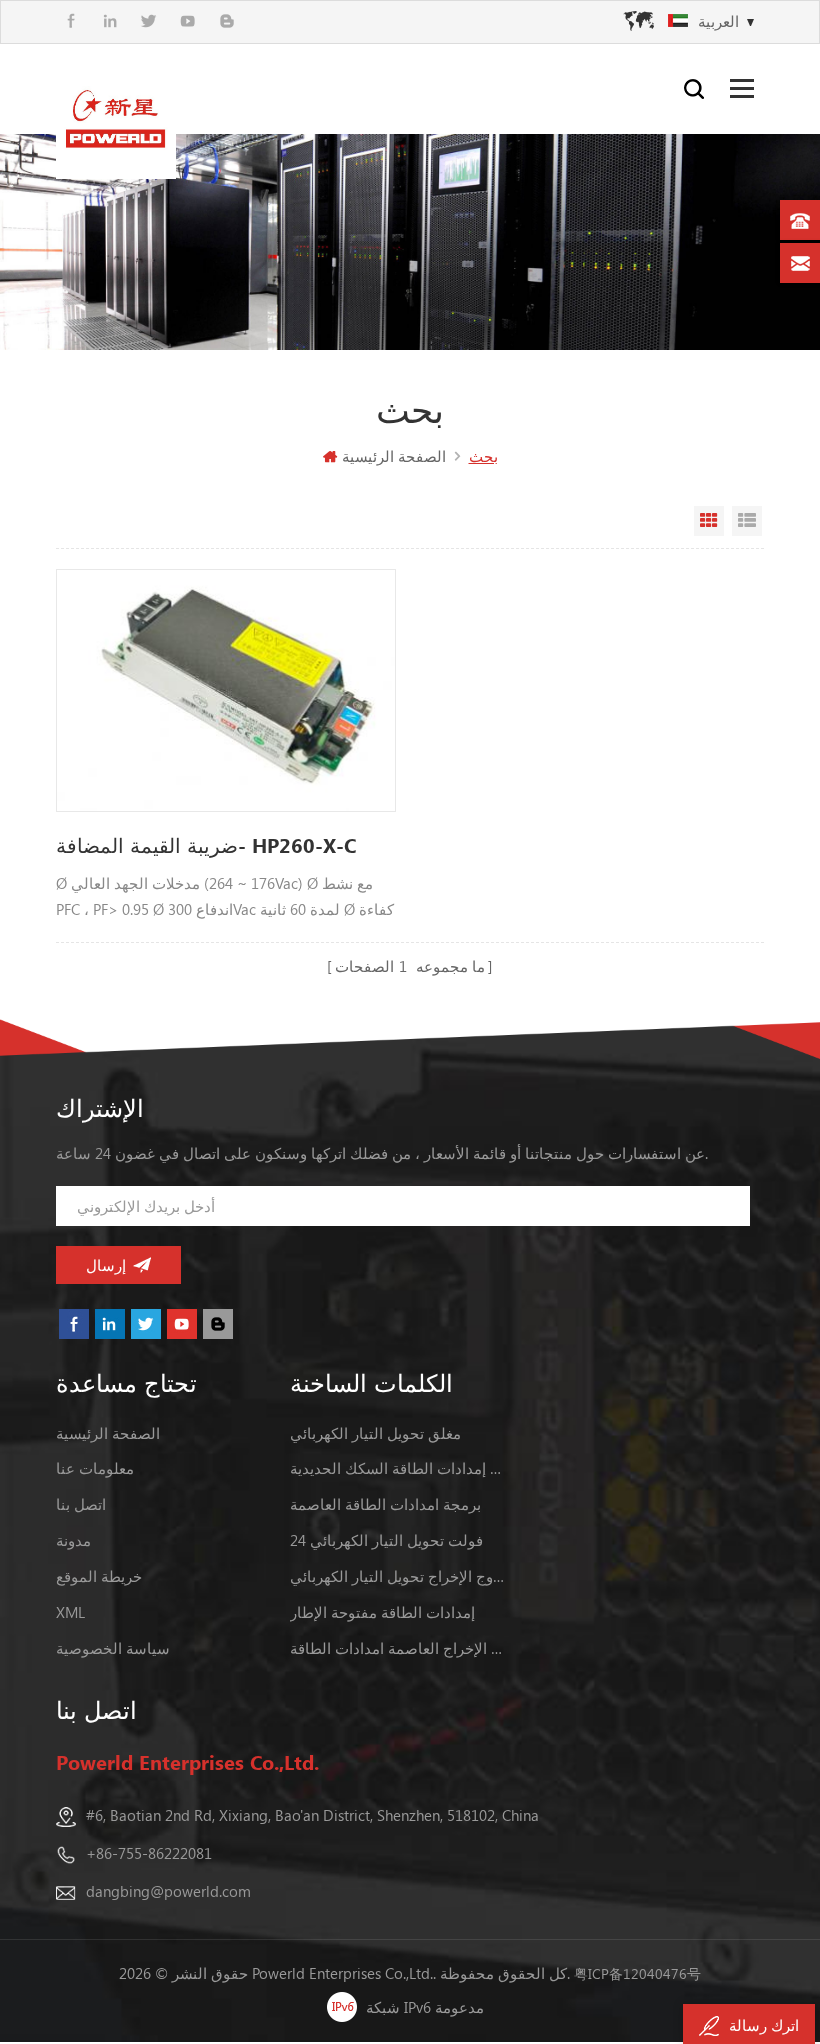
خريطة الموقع (99, 1576)
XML (70, 1612)
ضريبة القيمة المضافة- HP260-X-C (206, 844)
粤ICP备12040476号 (637, 1973)
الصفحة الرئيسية (394, 456)
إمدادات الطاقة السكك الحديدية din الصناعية (399, 1468)
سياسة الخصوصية (113, 1648)
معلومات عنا (95, 1468)
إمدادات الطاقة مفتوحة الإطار (382, 1612)
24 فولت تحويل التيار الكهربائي (386, 1540)
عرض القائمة (747, 521)
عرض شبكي (709, 521)
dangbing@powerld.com (168, 1891)
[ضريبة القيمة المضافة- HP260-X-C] (225, 690)
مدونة (73, 1540)
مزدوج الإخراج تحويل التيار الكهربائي (399, 1576)
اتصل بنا (81, 1504)
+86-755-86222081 (149, 1853)
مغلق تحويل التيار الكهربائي (375, 1433)
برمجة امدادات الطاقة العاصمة (385, 1504)
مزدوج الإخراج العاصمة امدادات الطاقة (399, 1648)
